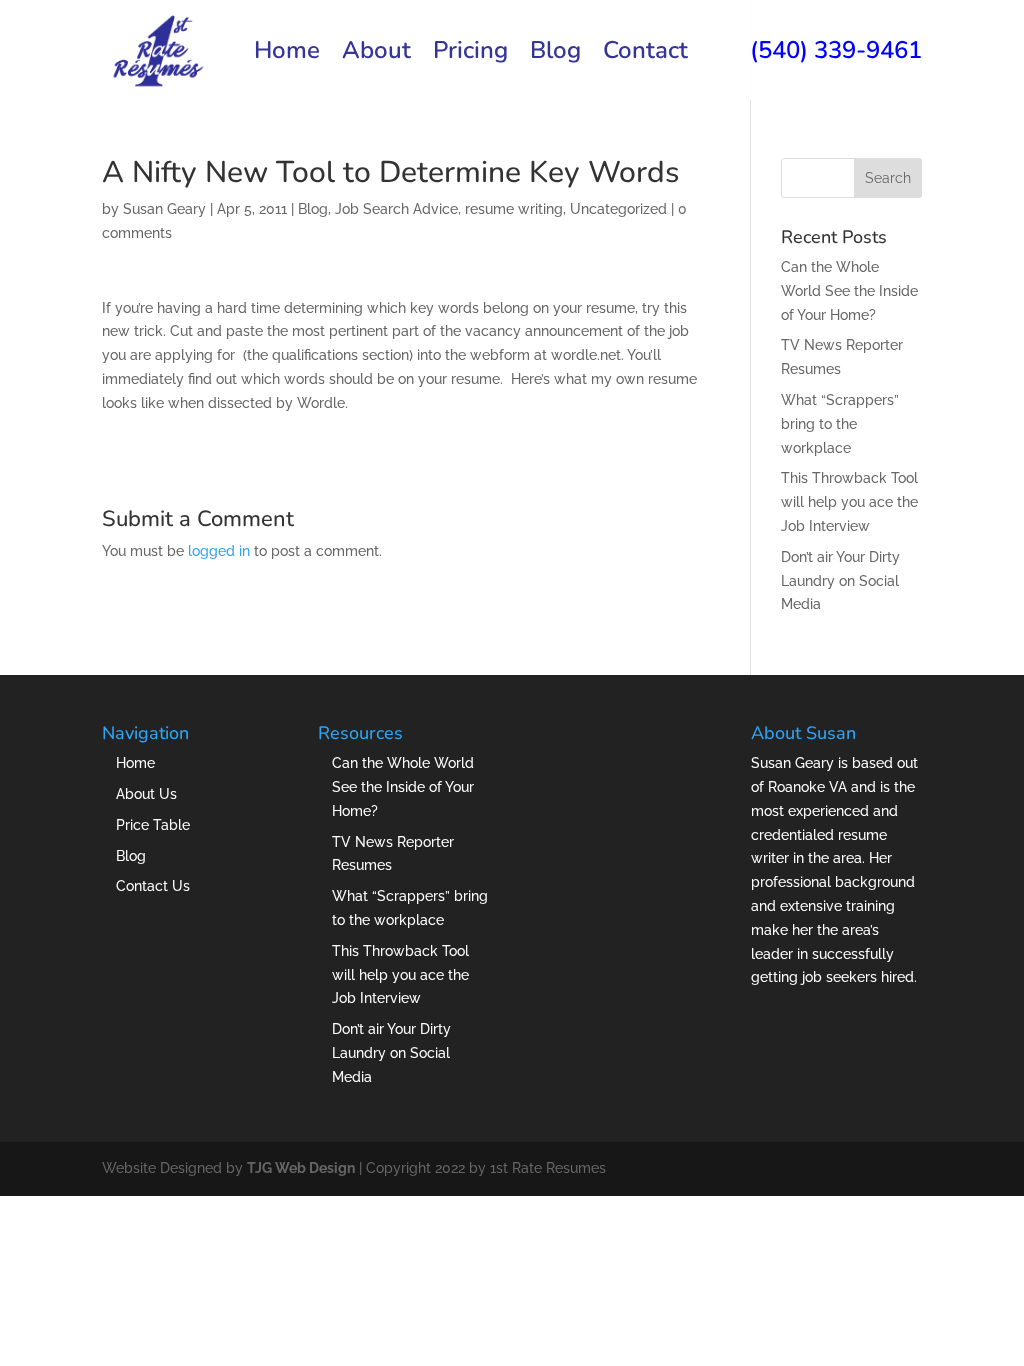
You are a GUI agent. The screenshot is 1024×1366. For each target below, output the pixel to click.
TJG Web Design (301, 1168)
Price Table (153, 825)
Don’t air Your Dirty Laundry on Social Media (840, 581)
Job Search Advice (396, 209)
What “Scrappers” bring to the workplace (840, 424)
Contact (645, 54)
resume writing (514, 209)
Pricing (470, 54)
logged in (219, 551)
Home (287, 54)
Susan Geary (164, 209)
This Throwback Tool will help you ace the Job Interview (849, 502)
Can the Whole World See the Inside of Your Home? (849, 291)
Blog (555, 54)
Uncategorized (618, 209)
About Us (146, 794)
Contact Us (153, 886)
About (376, 54)
